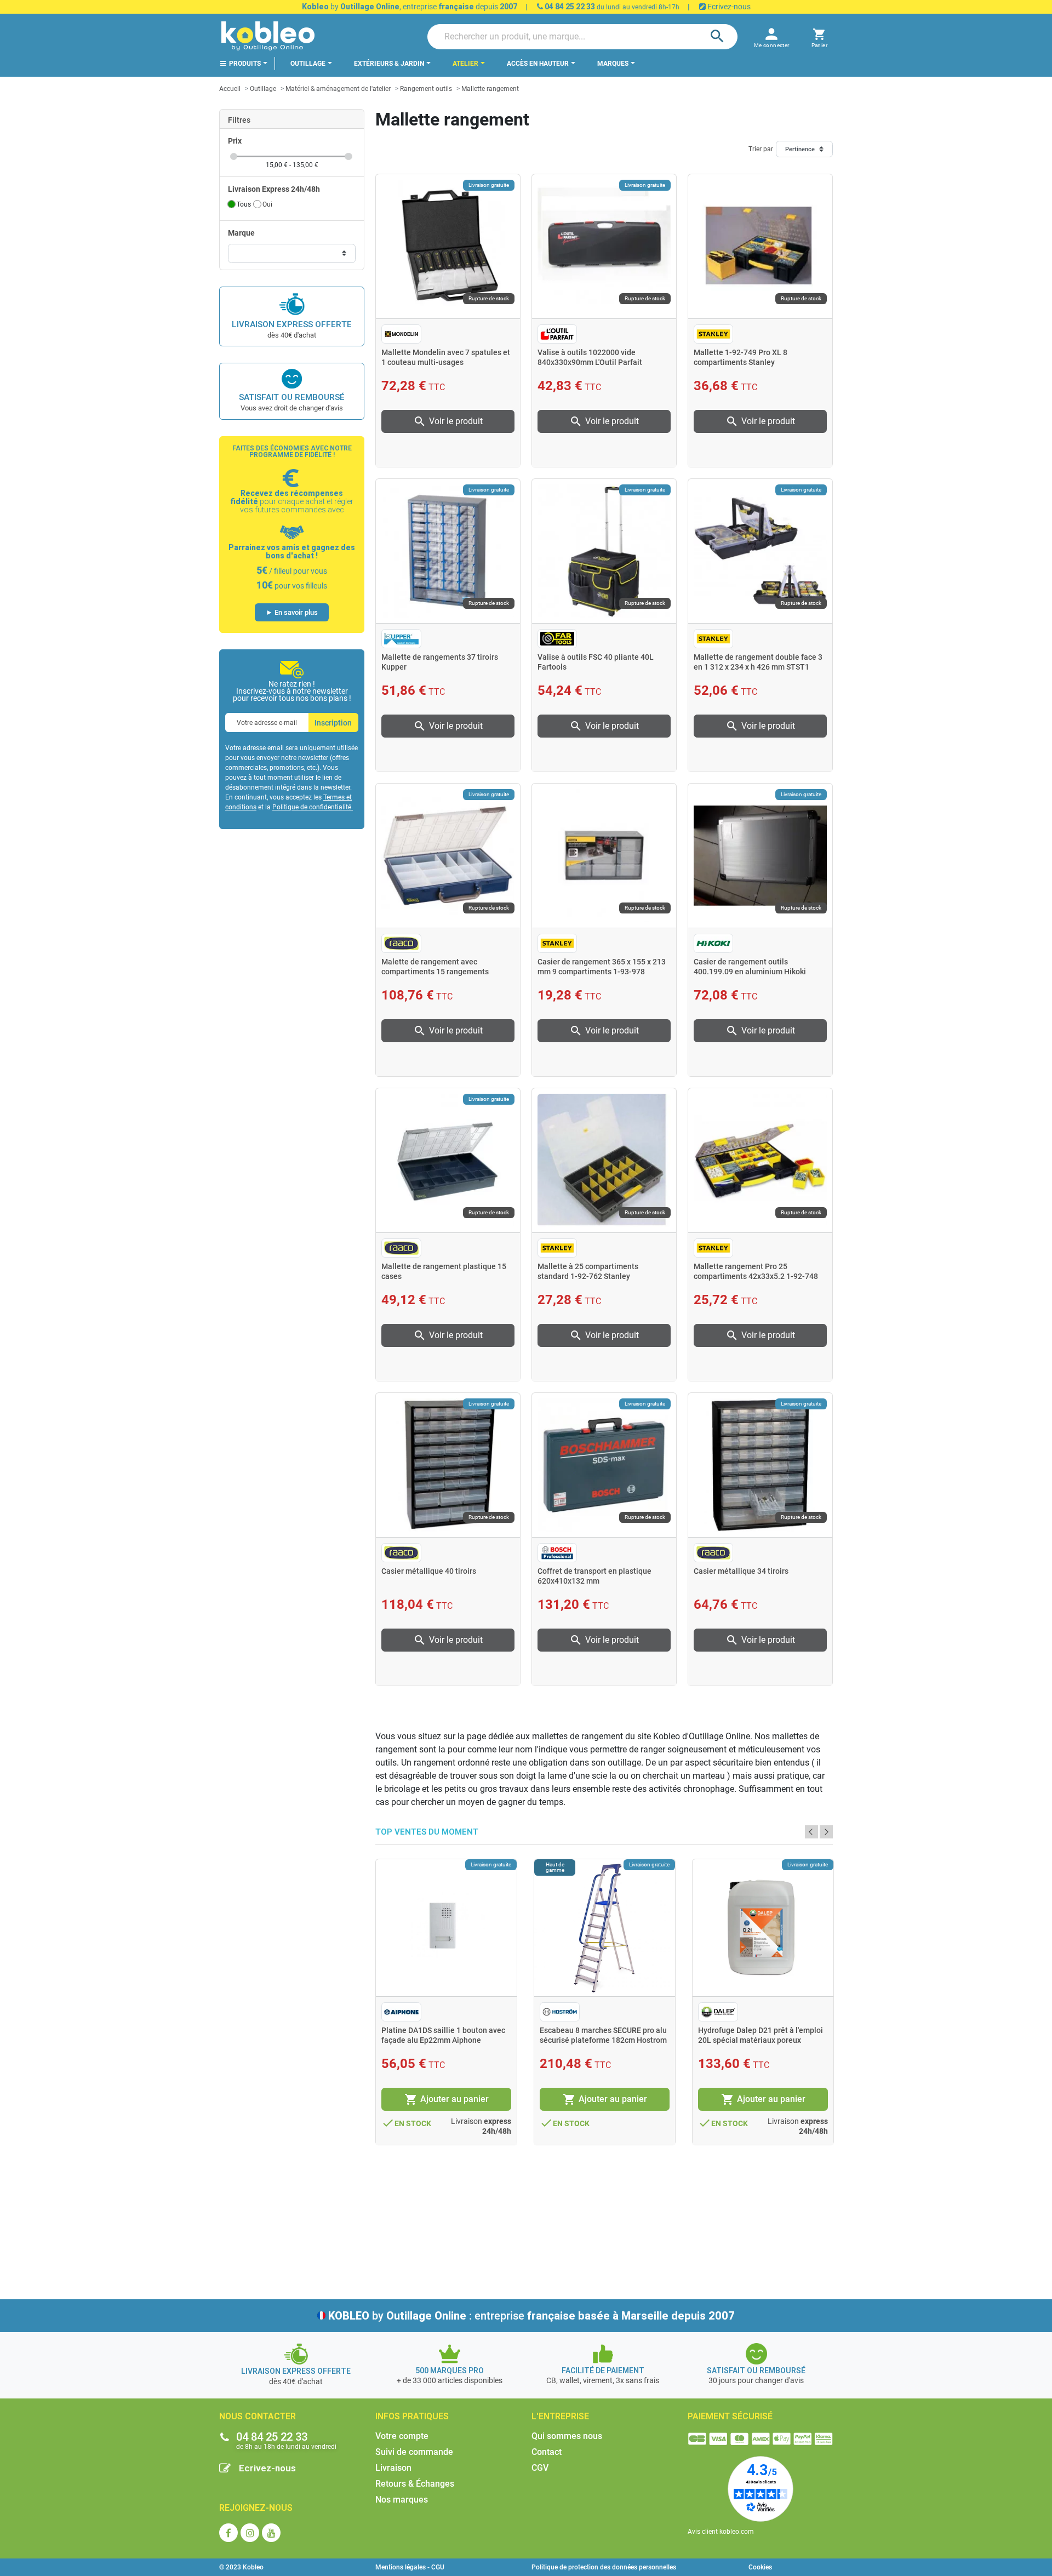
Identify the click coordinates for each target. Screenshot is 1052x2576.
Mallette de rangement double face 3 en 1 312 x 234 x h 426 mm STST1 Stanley (758, 667)
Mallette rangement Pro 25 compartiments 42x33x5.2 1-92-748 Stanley (756, 1276)
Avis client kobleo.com (721, 2532)
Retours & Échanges (415, 2484)
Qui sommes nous (567, 2436)
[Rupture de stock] (760, 246)
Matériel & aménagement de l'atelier (338, 89)
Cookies (760, 2567)
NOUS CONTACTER (258, 2416)
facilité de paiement (603, 2371)
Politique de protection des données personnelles (604, 2567)
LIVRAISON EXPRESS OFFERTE (292, 324)
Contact (547, 2452)
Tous (244, 204)
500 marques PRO (450, 2371)
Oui (267, 204)
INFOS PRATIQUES (412, 2416)
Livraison (393, 2468)
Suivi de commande (414, 2452)
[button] (819, 36)
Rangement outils (426, 89)
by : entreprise (531, 2316)
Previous (811, 1832)
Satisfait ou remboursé (292, 397)
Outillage (263, 89)
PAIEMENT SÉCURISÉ (730, 2416)
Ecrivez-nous (728, 7)
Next (826, 1832)
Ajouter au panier (447, 2099)
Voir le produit (448, 421)
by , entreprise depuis (410, 7)
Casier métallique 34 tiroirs (741, 1571)
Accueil (230, 89)
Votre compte (402, 2436)
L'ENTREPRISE (560, 2416)
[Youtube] (271, 2533)
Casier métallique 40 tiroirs (429, 1571)
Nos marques (402, 2500)
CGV (540, 2468)
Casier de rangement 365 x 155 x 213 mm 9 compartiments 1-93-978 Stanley (602, 972)
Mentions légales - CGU (410, 2567)
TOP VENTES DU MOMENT (427, 1832)
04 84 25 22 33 (569, 7)
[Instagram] (250, 2533)
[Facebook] (228, 2533)
